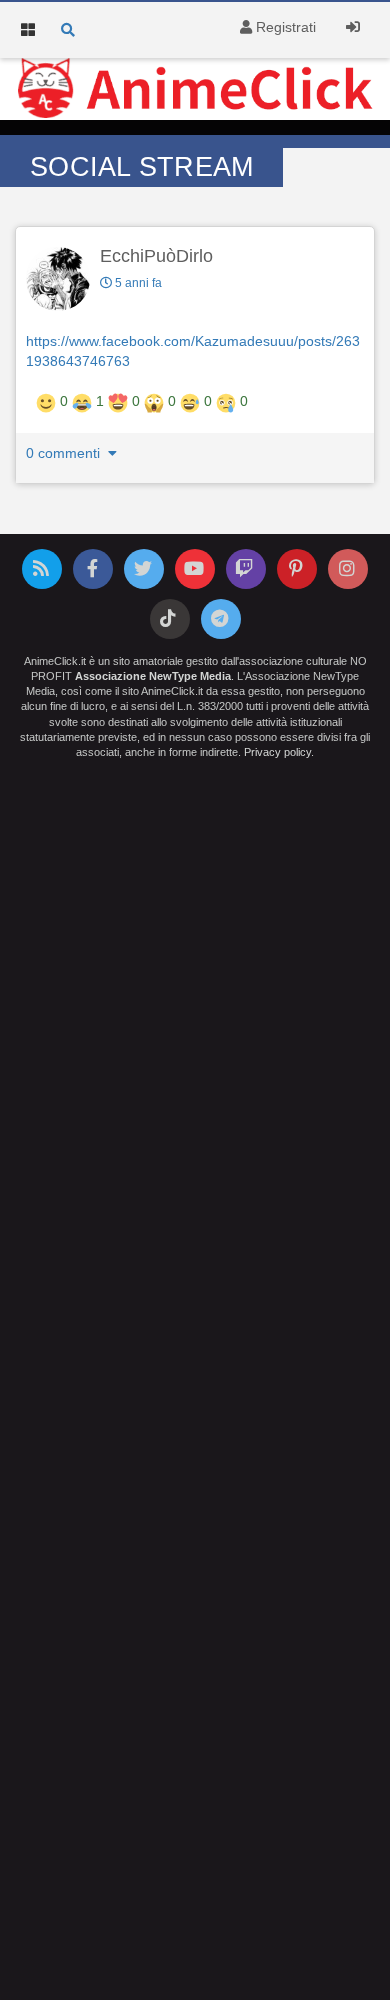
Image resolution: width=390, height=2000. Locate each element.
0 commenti (65, 453)
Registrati (284, 27)
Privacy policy (277, 752)
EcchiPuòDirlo (156, 256)
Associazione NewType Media (153, 676)
